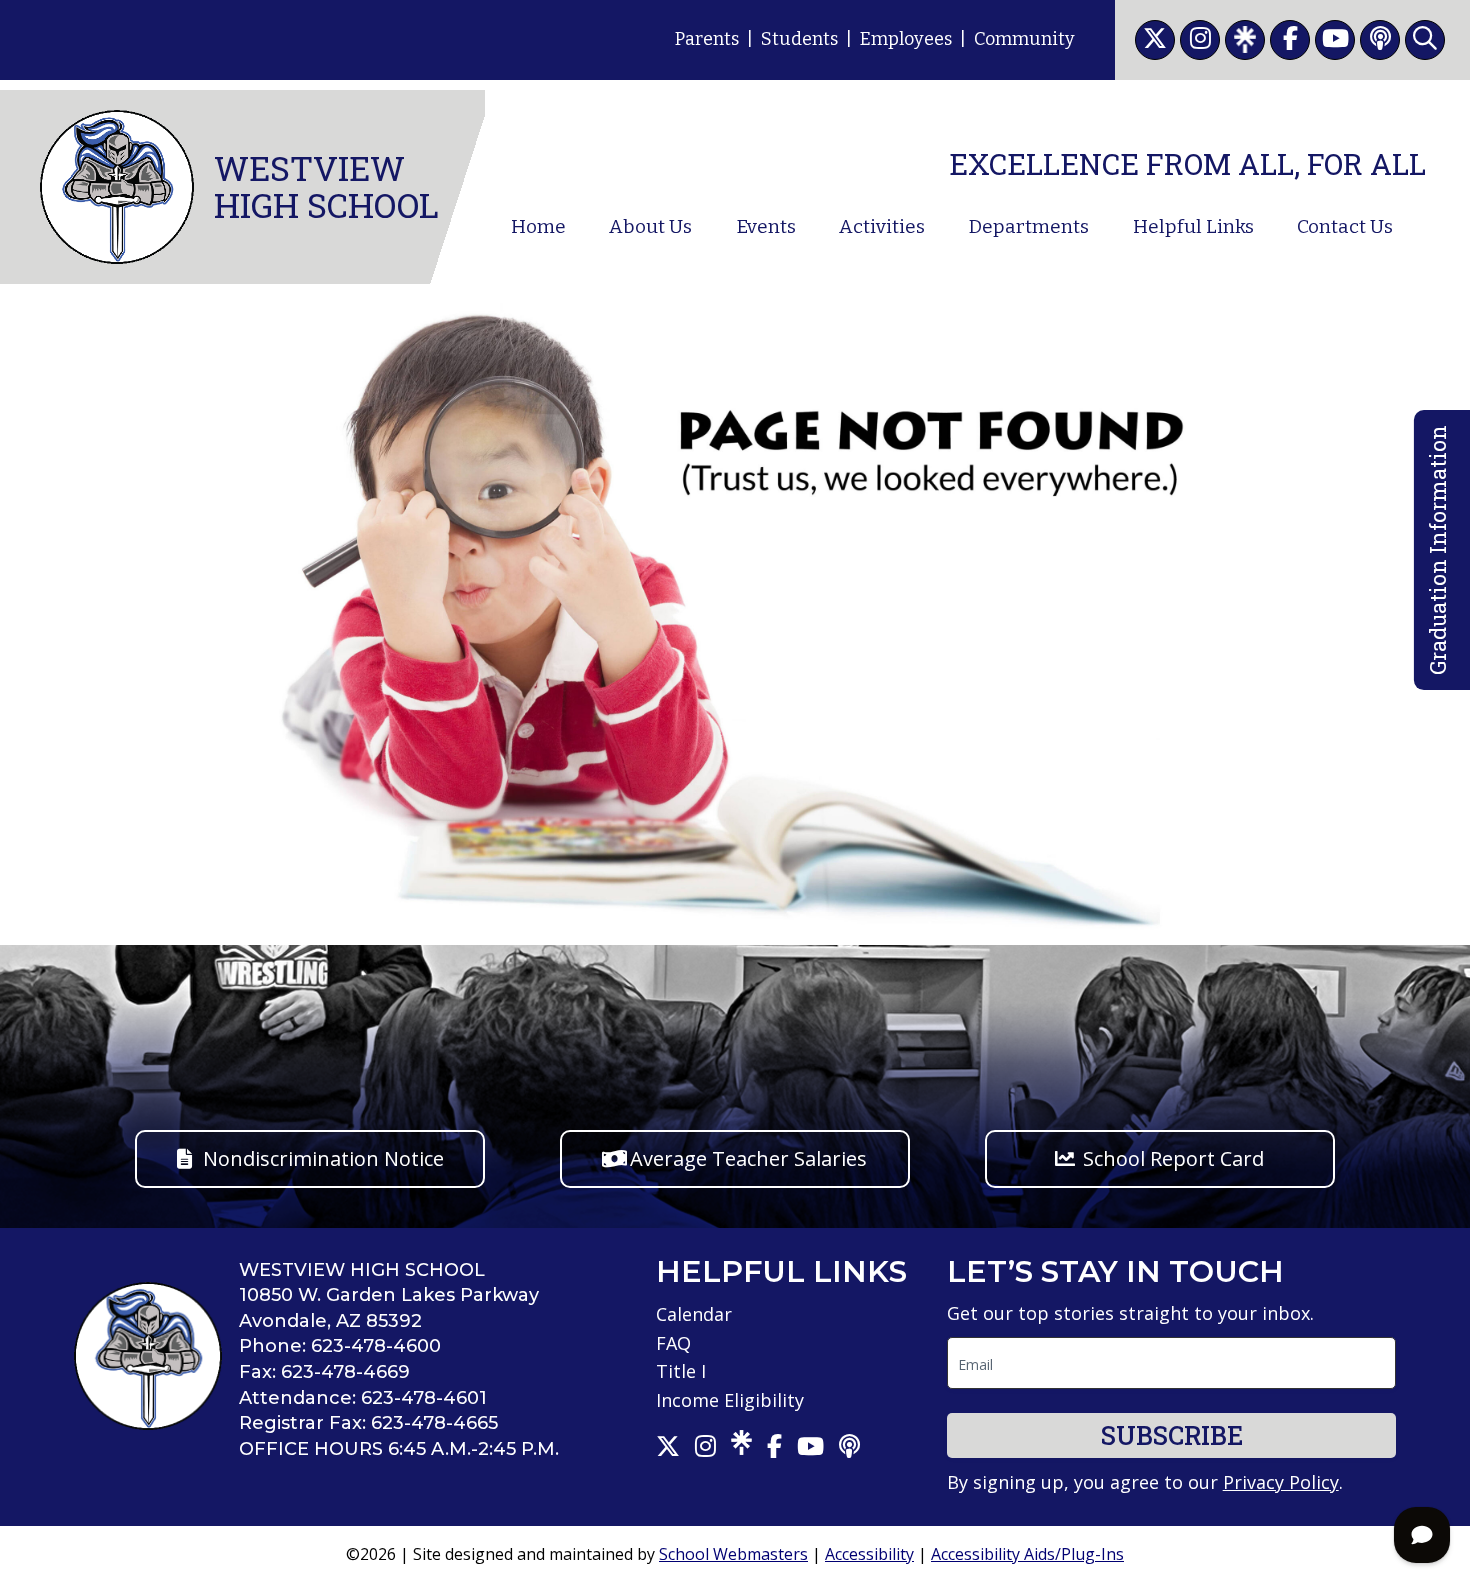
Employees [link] (906, 39)
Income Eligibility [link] (730, 1400)
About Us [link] (650, 227)
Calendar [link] (694, 1314)
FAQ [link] (673, 1343)
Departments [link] (1029, 227)
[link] (1155, 40)
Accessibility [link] (869, 1554)
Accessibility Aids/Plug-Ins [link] (1027, 1554)
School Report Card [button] (1173, 1158)
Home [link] (538, 227)
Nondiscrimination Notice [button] (323, 1158)
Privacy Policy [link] (1281, 1482)
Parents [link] (707, 39)
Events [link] (766, 227)
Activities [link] (882, 227)
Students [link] (799, 39)
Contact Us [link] (1345, 227)
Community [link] (1024, 39)
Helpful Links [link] (1193, 227)
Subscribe (1172, 1435)
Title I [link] (681, 1371)
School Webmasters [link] (733, 1554)
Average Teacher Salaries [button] (748, 1158)
